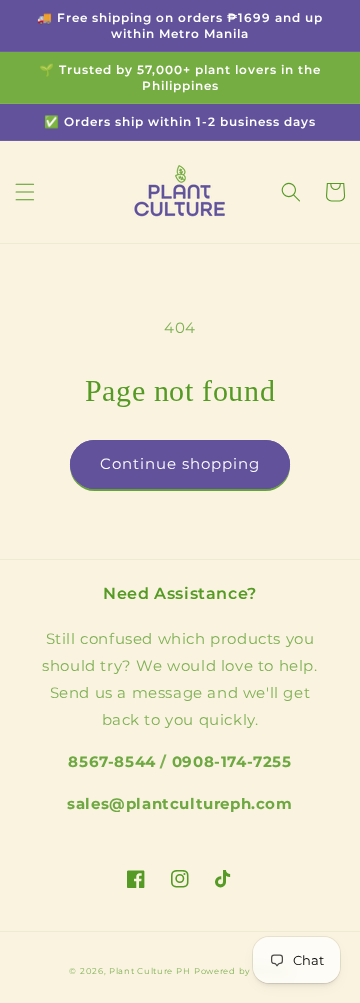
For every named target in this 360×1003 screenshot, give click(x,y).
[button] (25, 192)
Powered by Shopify (242, 971)
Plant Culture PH (149, 971)
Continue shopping (180, 463)
